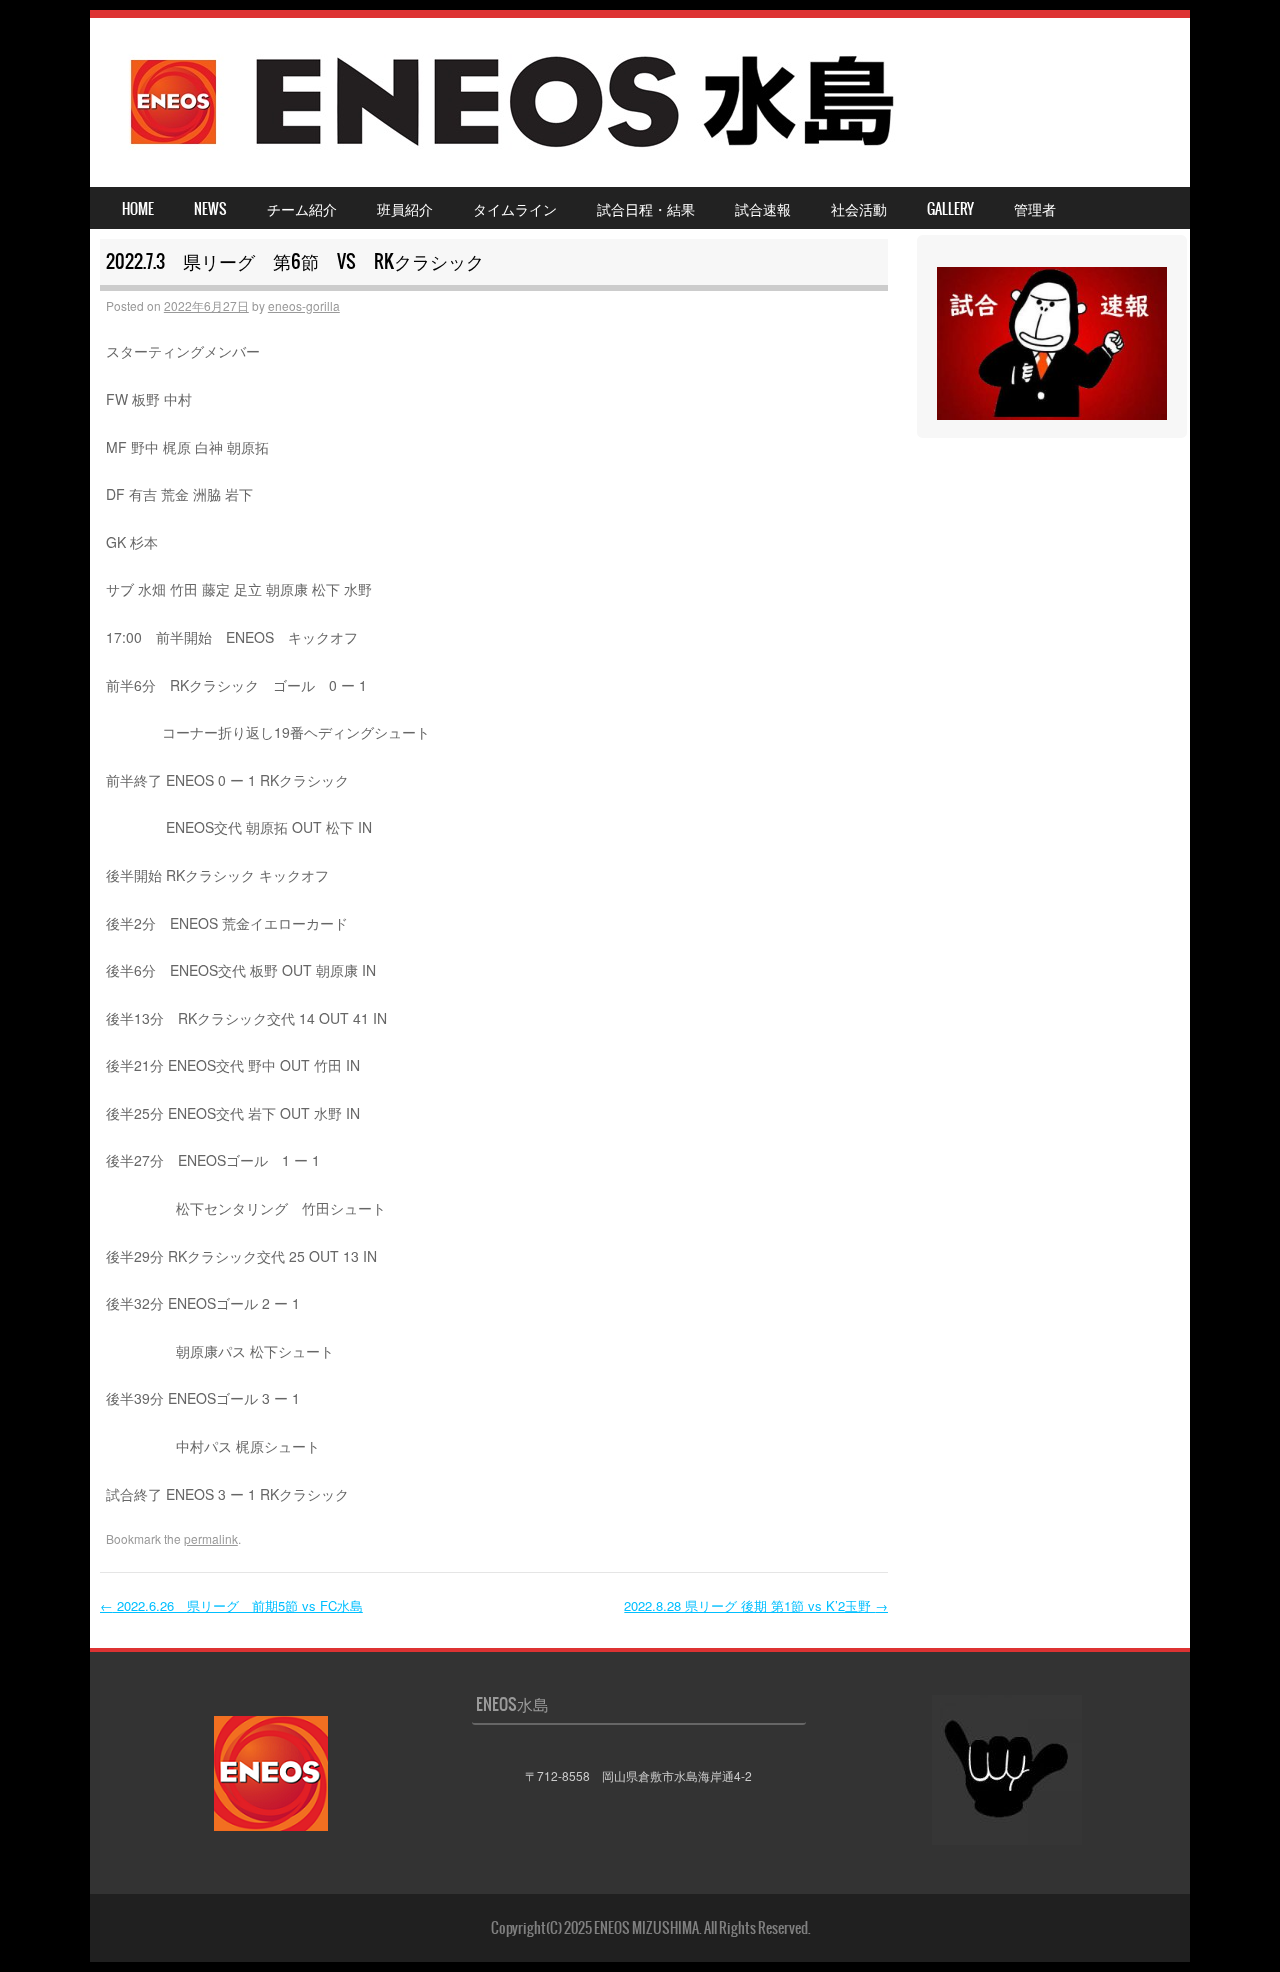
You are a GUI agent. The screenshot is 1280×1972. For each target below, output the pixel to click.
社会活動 (859, 209)
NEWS (210, 209)
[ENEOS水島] (514, 157)
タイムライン (515, 209)
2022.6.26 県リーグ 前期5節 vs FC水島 (231, 1605)
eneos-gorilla (304, 305)
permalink (211, 1538)
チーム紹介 (302, 209)
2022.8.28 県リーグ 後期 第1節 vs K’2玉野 (756, 1605)
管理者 (1035, 209)
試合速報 (763, 209)
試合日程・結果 (646, 209)
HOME (138, 209)
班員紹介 (405, 209)
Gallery (950, 209)
